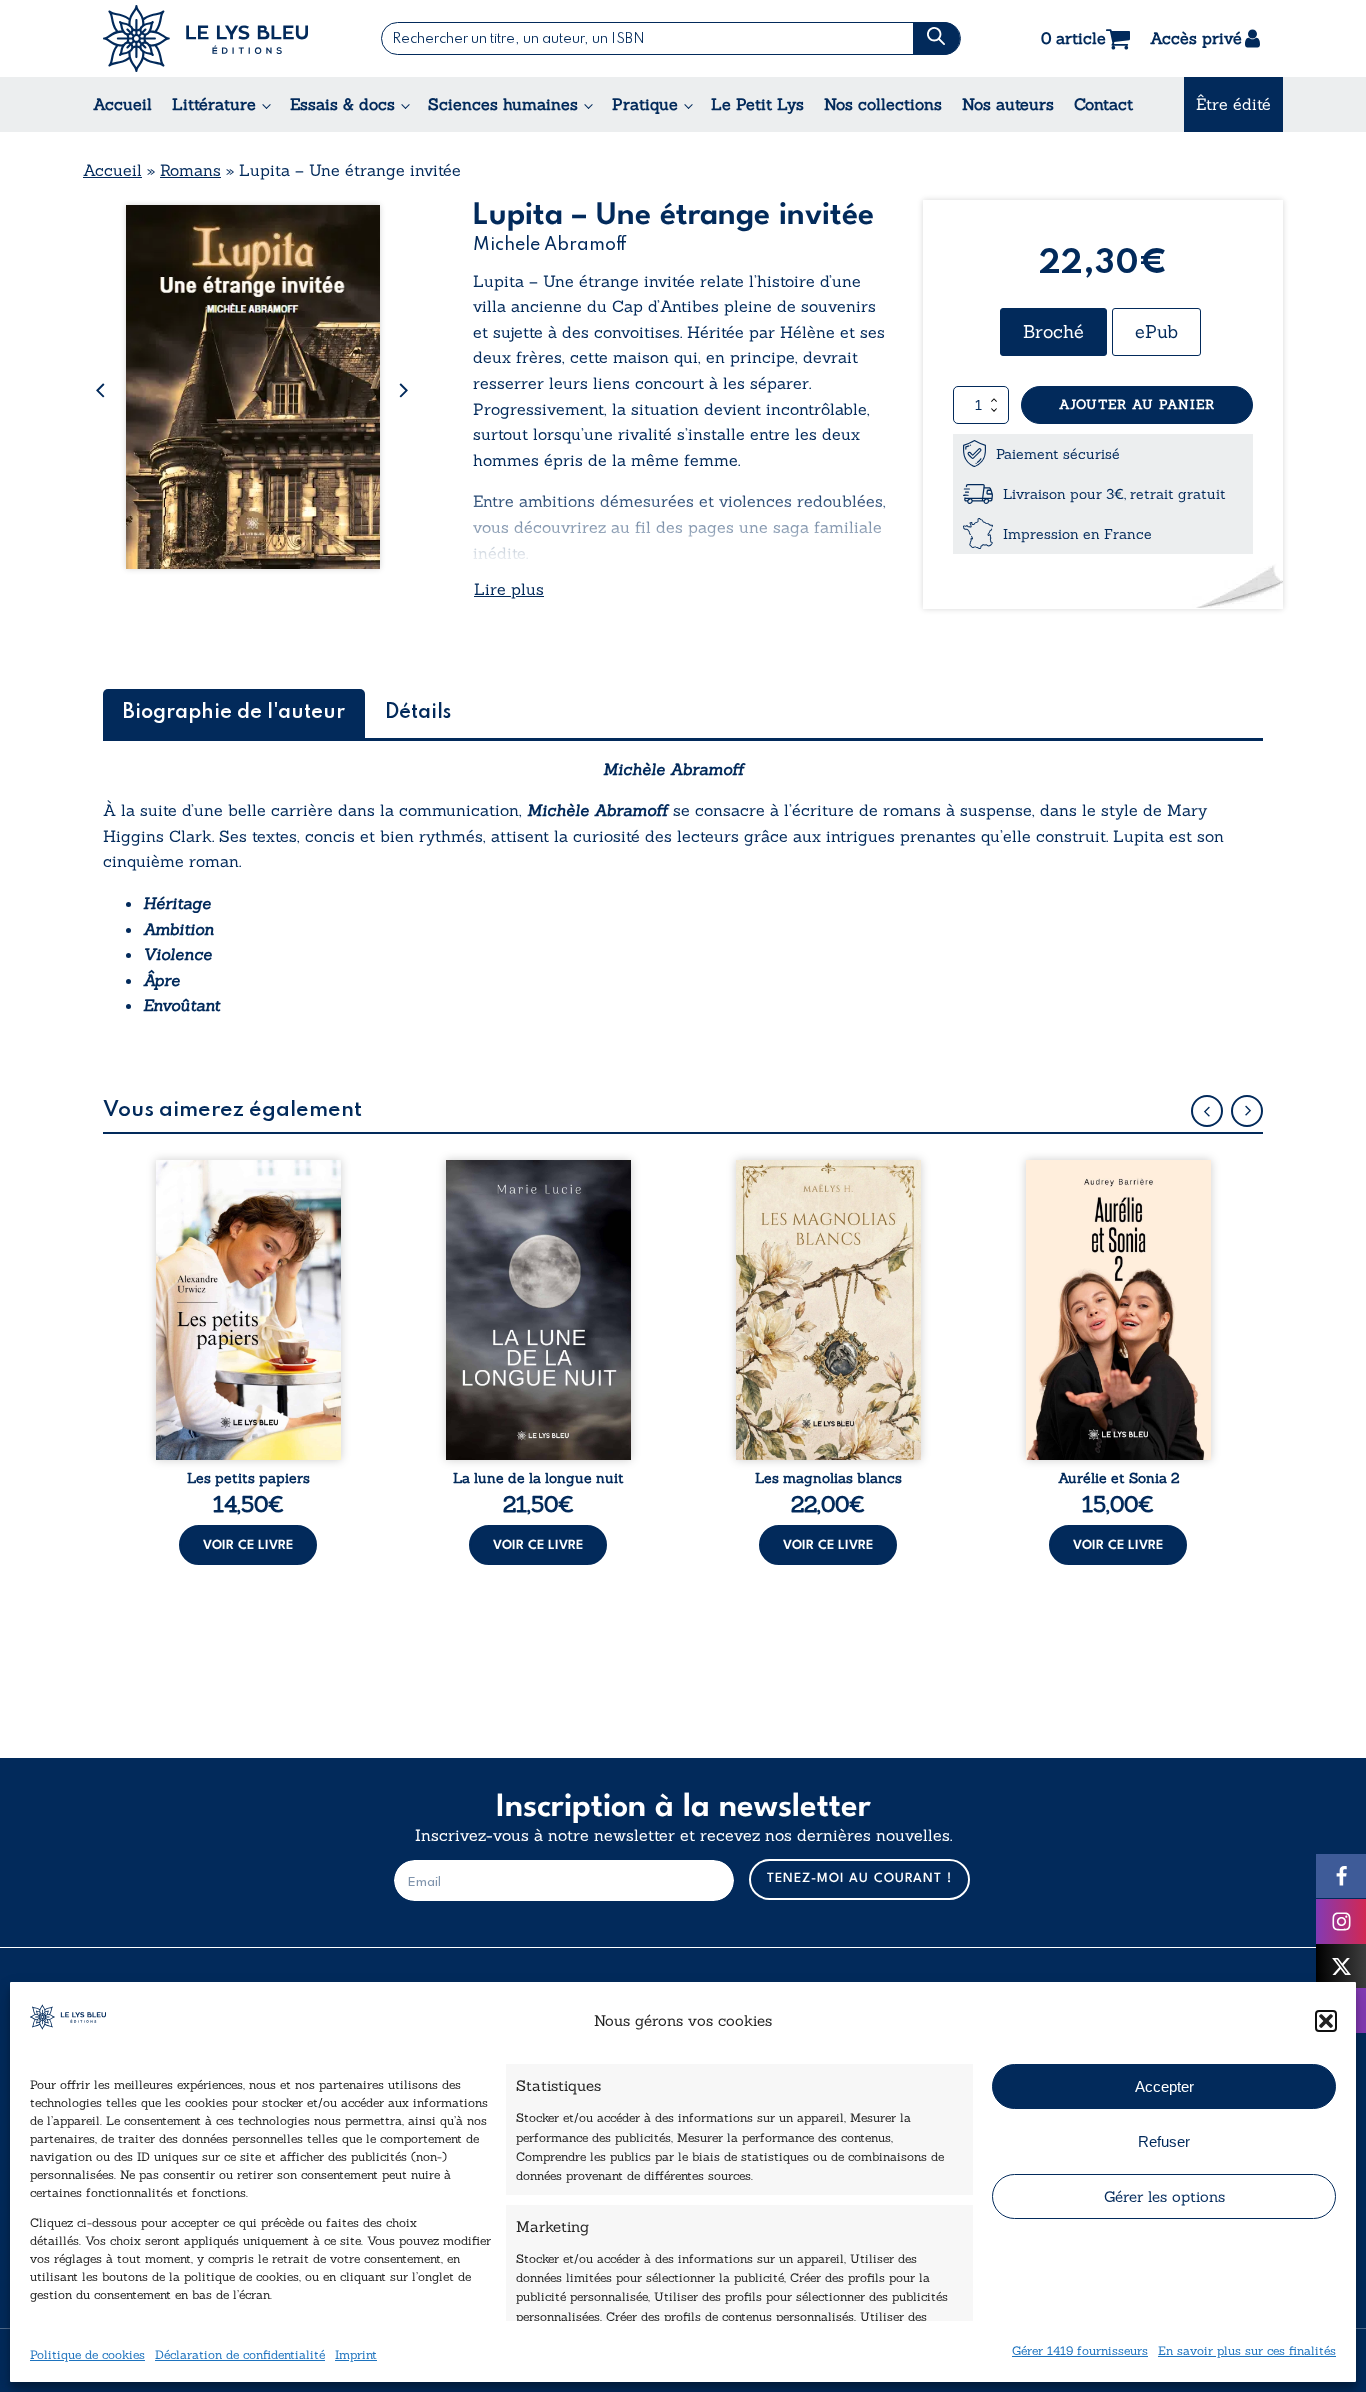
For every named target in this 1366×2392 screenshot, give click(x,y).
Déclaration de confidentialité (240, 2354)
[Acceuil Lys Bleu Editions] (205, 38)
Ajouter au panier (1137, 404)
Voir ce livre (248, 1545)
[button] (1326, 2021)
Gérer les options (1164, 2196)
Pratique (645, 104)
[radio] (1053, 332)
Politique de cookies (87, 2354)
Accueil (122, 104)
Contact (1103, 104)
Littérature (214, 104)
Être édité (1233, 104)
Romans (190, 170)
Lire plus (509, 589)
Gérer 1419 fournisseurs (1080, 2350)
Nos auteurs (1008, 104)
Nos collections (883, 104)
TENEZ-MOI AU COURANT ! (859, 1878)
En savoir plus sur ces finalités (1247, 2350)
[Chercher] (936, 38)
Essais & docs (342, 104)
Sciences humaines (503, 104)
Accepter (1164, 2086)
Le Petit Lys (757, 104)
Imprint (356, 2354)
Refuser (1164, 2141)
